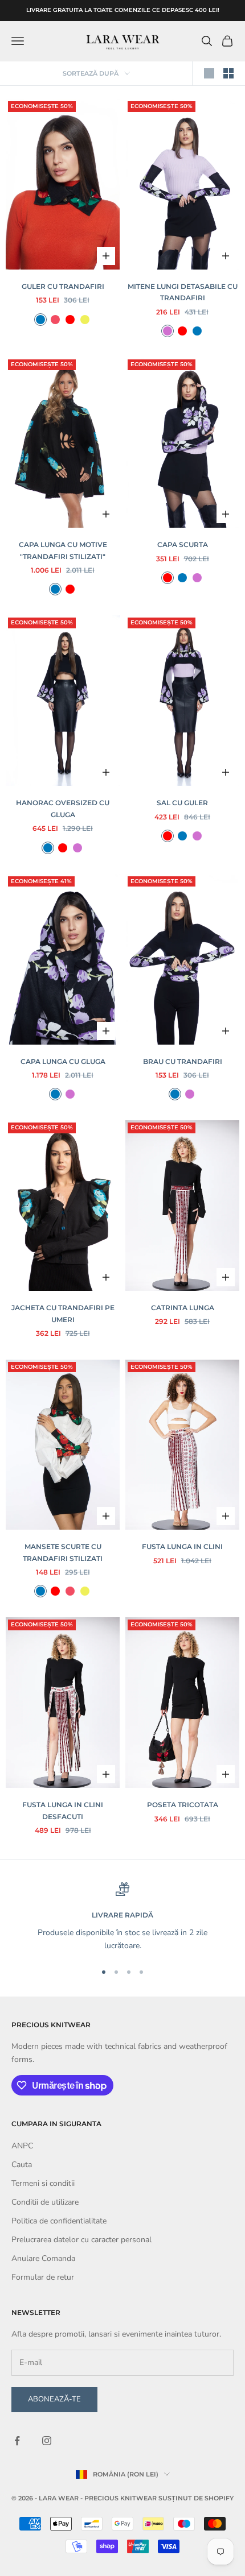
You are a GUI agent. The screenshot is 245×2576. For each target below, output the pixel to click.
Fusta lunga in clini (182, 1546)
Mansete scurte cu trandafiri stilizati (63, 1552)
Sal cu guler (182, 803)
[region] (122, 1917)
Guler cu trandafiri (63, 286)
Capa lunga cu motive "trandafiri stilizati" (63, 550)
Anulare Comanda (43, 2258)
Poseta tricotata (183, 1805)
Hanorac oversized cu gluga (63, 808)
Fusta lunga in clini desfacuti (63, 1810)
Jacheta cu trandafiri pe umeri (63, 1313)
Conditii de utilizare (45, 2202)
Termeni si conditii (43, 2183)
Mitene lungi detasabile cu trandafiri (183, 292)
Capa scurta (183, 544)
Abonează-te (54, 2399)
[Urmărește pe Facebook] (17, 2441)
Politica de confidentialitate (59, 2221)
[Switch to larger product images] (209, 73)
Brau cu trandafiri (183, 1061)
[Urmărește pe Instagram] (47, 2441)
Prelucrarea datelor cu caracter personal (81, 2240)
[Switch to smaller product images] (228, 73)
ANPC (22, 2146)
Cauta (22, 2165)
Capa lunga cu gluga (63, 1061)
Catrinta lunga (183, 1308)
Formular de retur (43, 2277)
